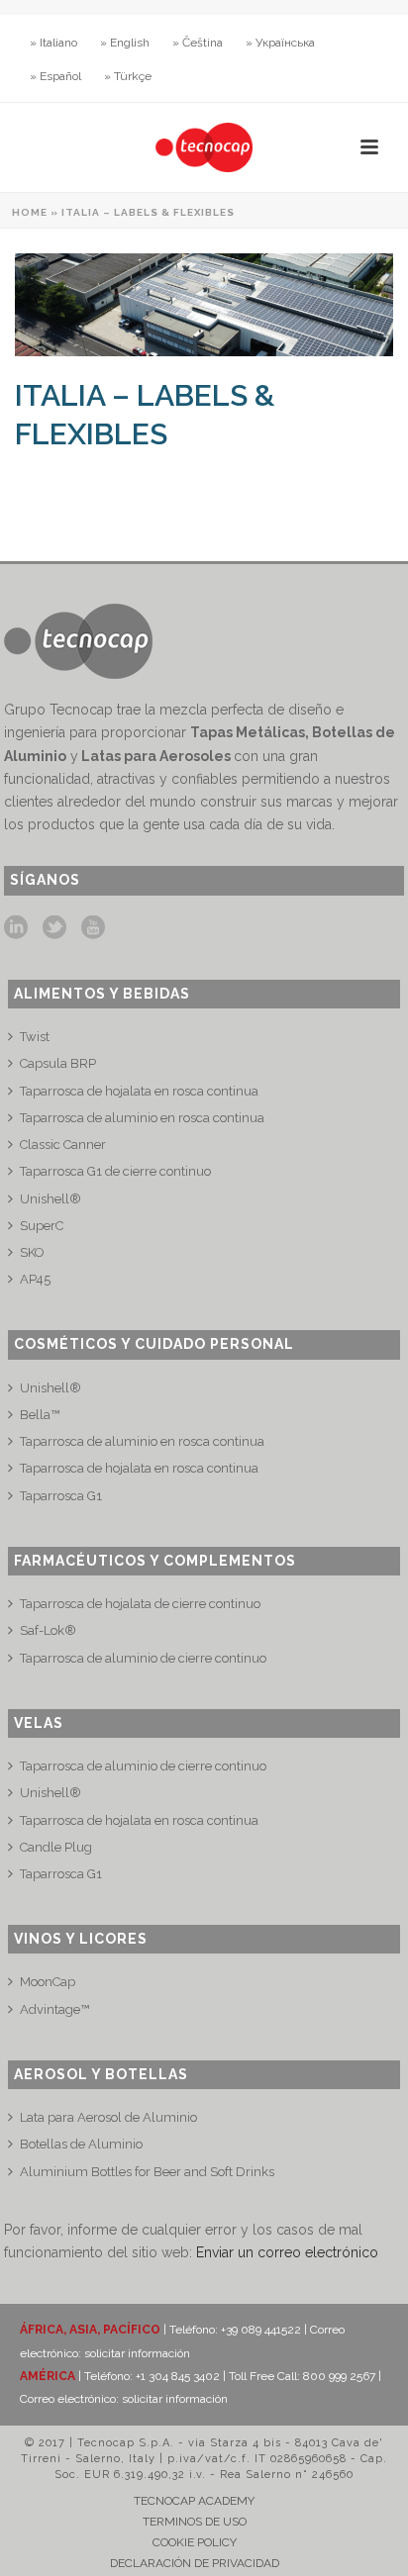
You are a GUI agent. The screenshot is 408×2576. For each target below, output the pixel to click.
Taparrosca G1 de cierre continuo (115, 1171)
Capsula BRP (58, 1063)
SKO (32, 1252)
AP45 (35, 1279)
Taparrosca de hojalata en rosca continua (139, 1091)
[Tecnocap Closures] (204, 147)
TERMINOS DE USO (195, 2522)
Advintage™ (54, 2009)
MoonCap (48, 1982)
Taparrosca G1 (61, 1496)
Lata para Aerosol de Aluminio (108, 2117)
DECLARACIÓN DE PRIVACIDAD (195, 2563)
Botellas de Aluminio (81, 2144)
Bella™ (40, 1415)
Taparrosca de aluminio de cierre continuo (143, 1658)
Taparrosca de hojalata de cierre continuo (140, 1604)
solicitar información (137, 2353)
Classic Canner (63, 1145)
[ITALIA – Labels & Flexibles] (204, 305)
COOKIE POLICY (195, 2542)
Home (30, 212)
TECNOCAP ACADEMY (194, 2501)
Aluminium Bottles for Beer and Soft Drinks (147, 2172)
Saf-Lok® (48, 1630)
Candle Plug (56, 1847)
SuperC (42, 1226)
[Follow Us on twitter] (54, 928)
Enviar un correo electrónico (287, 2252)
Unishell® (51, 1199)
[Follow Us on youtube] (93, 928)
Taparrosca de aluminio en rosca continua (142, 1118)
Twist (35, 1037)
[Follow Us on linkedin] (16, 928)
